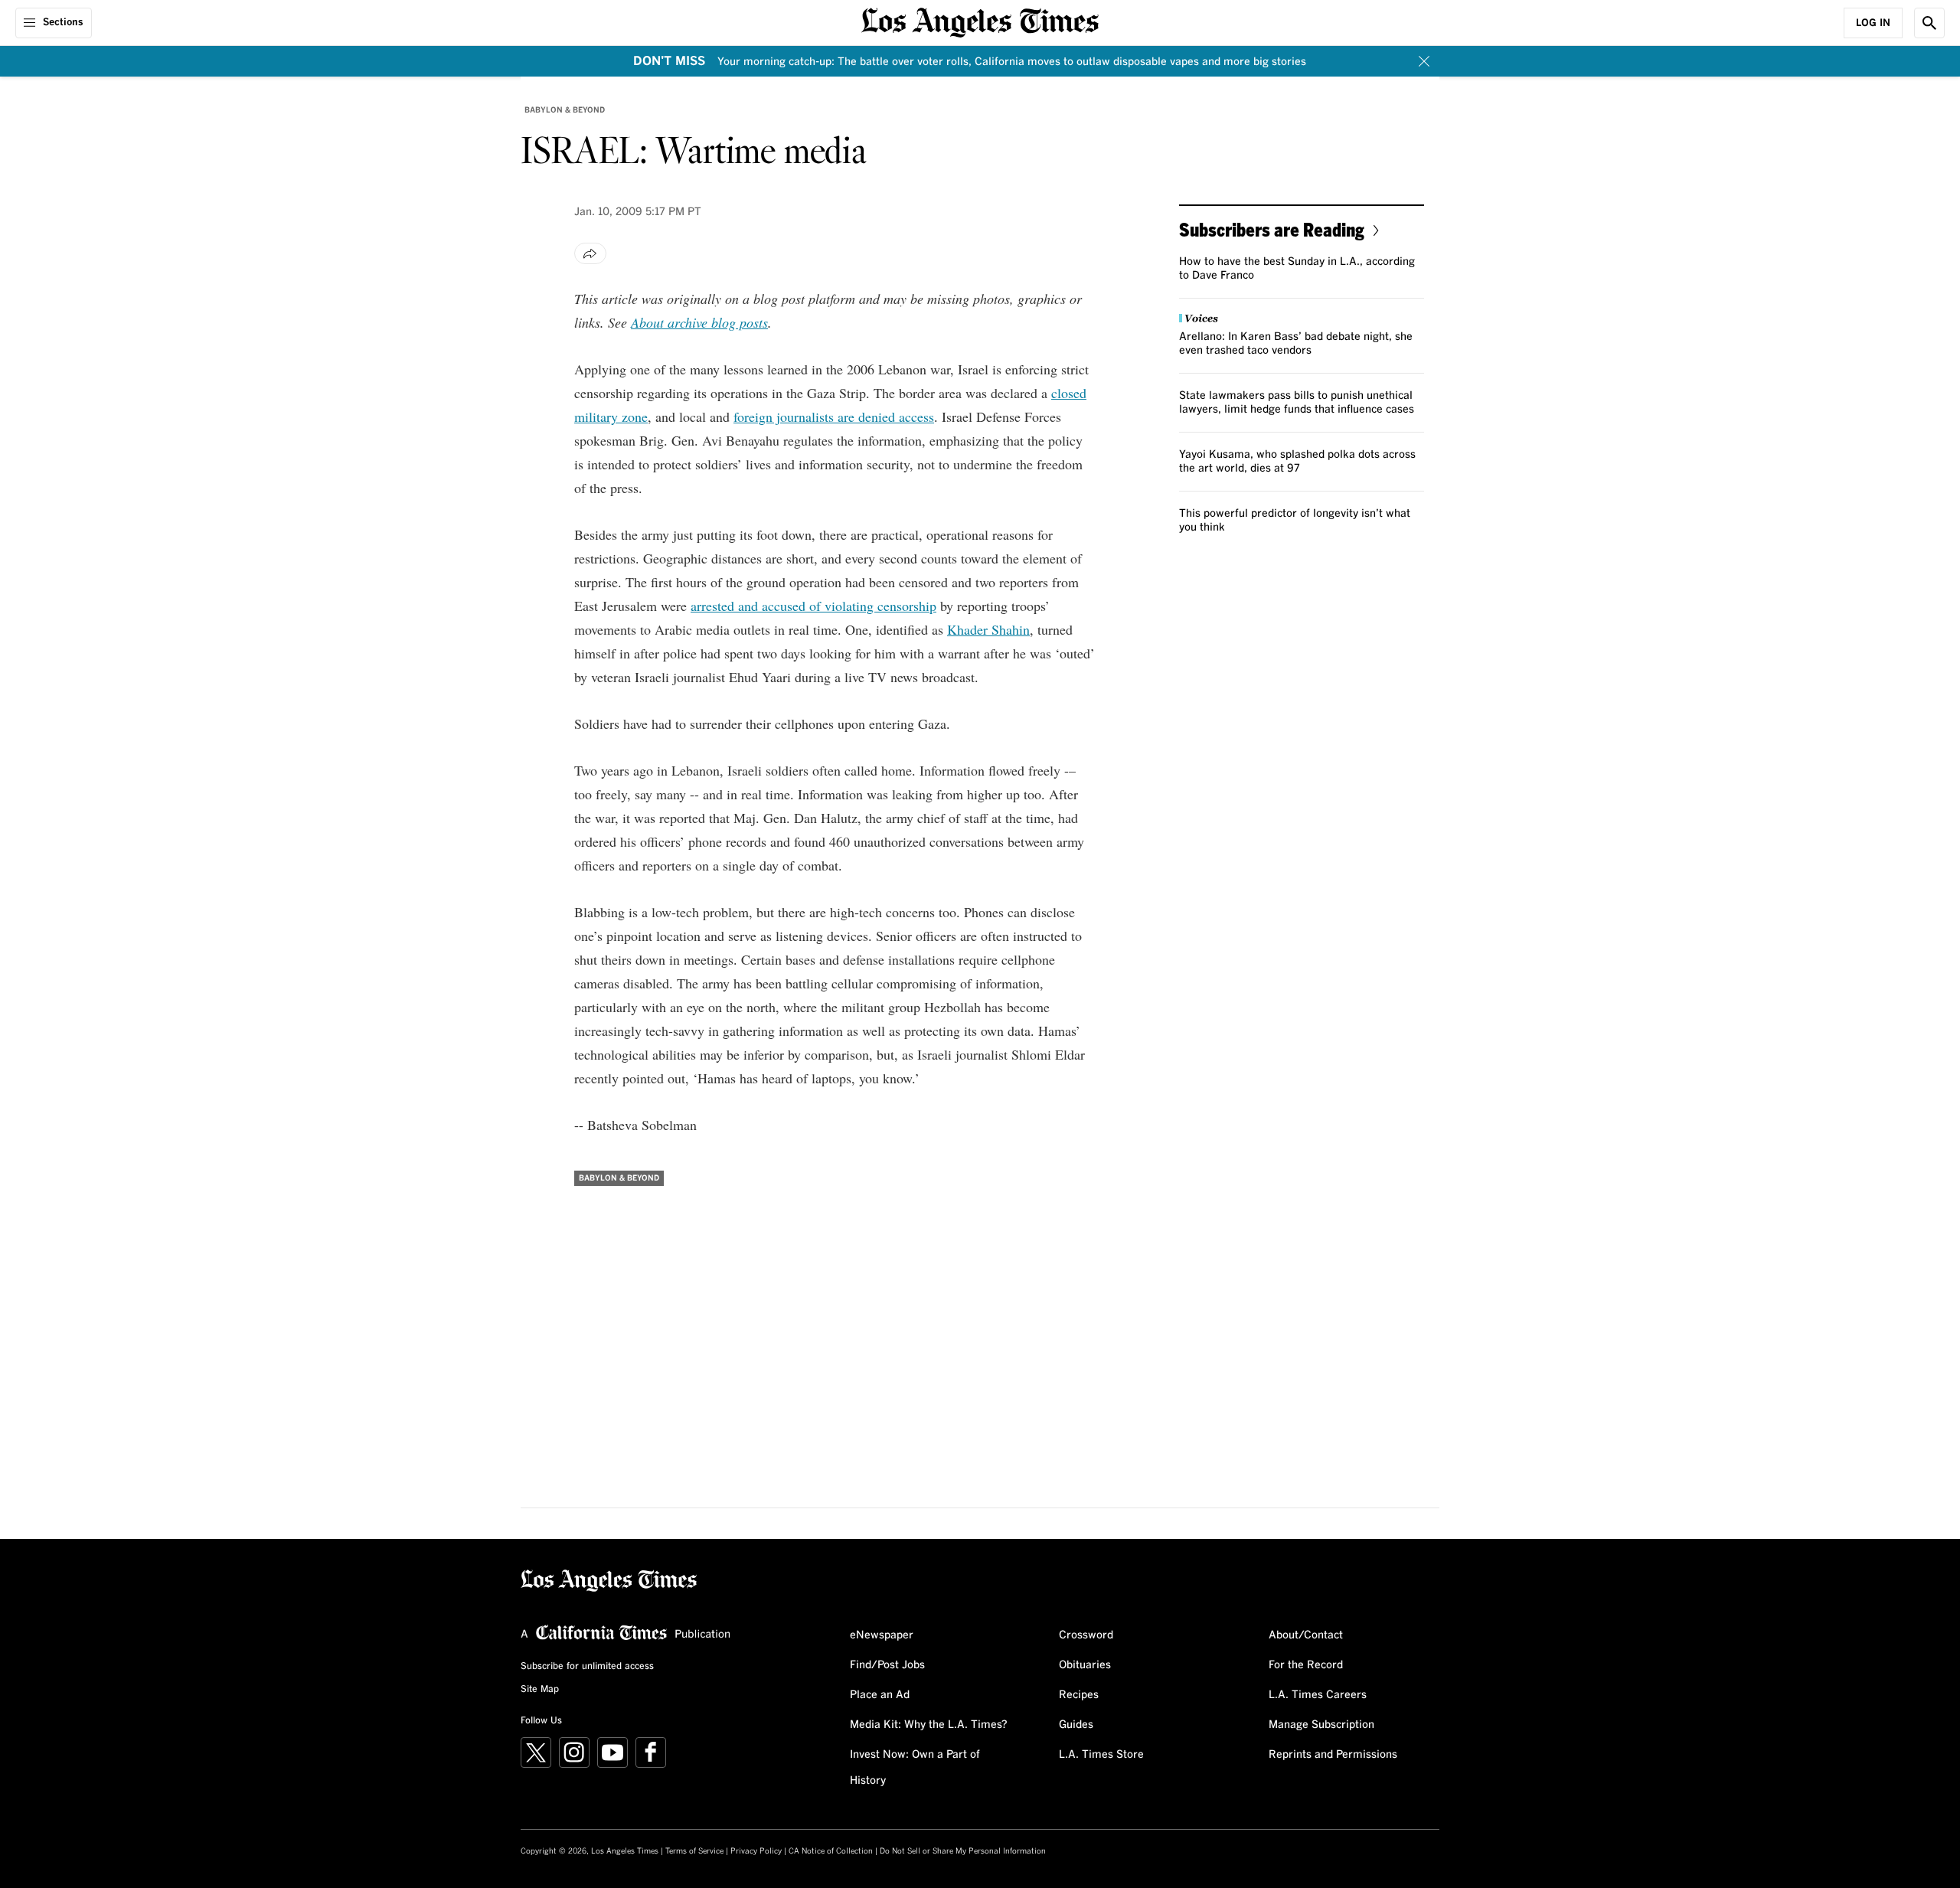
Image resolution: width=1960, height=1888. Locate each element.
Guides (1076, 1725)
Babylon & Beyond (565, 110)
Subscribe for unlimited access (587, 1667)
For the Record (1306, 1665)
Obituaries (1085, 1665)
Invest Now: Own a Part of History (915, 1768)
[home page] (980, 21)
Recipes (1079, 1695)
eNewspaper (882, 1635)
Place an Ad (880, 1695)
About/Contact (1306, 1635)
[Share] (590, 253)
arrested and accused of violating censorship (813, 606)
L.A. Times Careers (1318, 1695)
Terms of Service (694, 1851)
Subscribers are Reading (1272, 229)
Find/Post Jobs (887, 1665)
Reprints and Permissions (1333, 1755)
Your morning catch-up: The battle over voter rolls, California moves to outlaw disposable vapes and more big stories (1012, 62)
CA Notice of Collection (831, 1851)
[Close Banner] (1424, 61)
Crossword (1086, 1635)
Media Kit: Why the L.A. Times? (929, 1725)
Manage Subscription (1321, 1725)
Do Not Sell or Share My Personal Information (963, 1851)
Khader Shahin (988, 629)
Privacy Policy (756, 1851)
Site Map (540, 1690)
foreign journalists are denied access (834, 416)
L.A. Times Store (1101, 1755)
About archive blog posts (699, 322)
